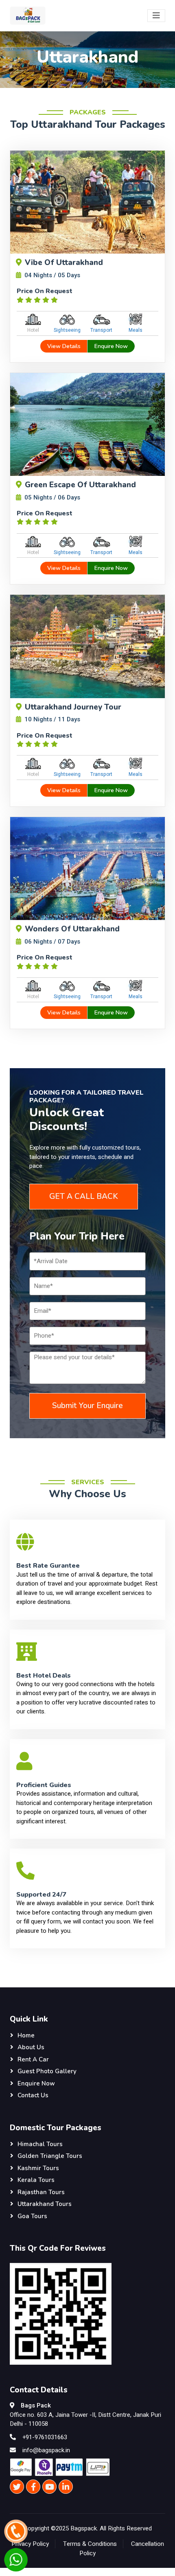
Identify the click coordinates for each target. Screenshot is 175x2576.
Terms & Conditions (90, 2544)
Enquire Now (111, 346)
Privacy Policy (30, 2544)
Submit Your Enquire (87, 1406)
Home (26, 2035)
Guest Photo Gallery (47, 2071)
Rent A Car (33, 2059)
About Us (31, 2047)
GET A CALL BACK (84, 1196)
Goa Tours (32, 2216)
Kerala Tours (36, 2180)
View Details (64, 346)
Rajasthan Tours (41, 2192)
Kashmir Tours (38, 2168)
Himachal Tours (40, 2144)
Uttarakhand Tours (45, 2204)
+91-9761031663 (45, 2437)
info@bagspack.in (46, 2450)
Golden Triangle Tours (50, 2156)
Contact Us (33, 2095)
